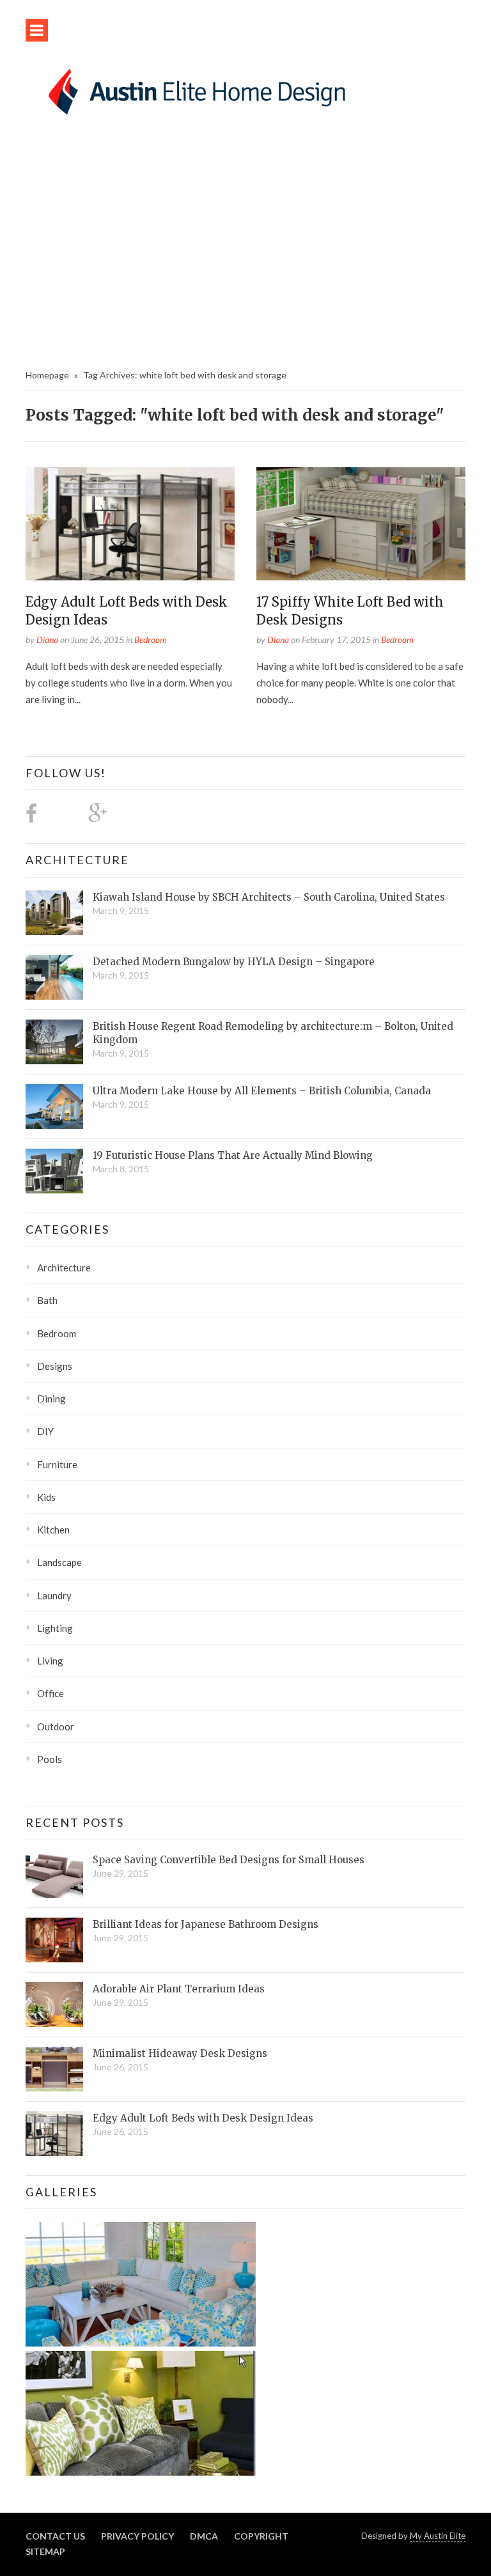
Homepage (47, 375)
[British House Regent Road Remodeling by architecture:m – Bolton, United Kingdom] (54, 1042)
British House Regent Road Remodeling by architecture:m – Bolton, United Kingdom (273, 1033)
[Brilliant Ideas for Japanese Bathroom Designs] (54, 1940)
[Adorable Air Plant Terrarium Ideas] (54, 2005)
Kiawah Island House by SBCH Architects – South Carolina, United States (269, 897)
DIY (45, 1431)
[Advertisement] (245, 246)
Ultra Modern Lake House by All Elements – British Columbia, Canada (262, 1091)
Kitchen (53, 1530)
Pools (50, 1759)
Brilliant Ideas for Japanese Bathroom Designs (206, 1924)
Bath (47, 1300)
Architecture (77, 860)
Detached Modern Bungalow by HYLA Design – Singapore (234, 962)
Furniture (57, 1464)
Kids (46, 1497)
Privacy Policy (137, 2536)
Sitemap (45, 2551)
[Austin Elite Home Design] (194, 89)
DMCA (204, 2536)
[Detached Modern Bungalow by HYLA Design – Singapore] (54, 977)
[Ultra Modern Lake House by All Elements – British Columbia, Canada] (54, 1106)
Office (51, 1693)
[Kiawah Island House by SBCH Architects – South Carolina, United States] (54, 913)
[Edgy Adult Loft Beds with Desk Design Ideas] (130, 524)
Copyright (261, 2536)
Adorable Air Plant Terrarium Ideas (179, 1989)
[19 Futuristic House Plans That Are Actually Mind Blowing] (54, 1171)
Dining (51, 1399)
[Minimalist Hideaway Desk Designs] (54, 2069)
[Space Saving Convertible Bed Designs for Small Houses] (54, 1875)
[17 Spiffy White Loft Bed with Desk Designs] (361, 524)
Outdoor (56, 1726)
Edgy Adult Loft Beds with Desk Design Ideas (203, 2118)
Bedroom (151, 640)
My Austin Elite (438, 2536)
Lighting (55, 1628)
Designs (55, 1366)
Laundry (54, 1595)
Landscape (59, 1562)
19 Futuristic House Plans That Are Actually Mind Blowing (233, 1155)
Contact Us (55, 2536)
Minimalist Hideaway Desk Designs (180, 2053)
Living (50, 1661)
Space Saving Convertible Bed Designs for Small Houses (229, 1860)
